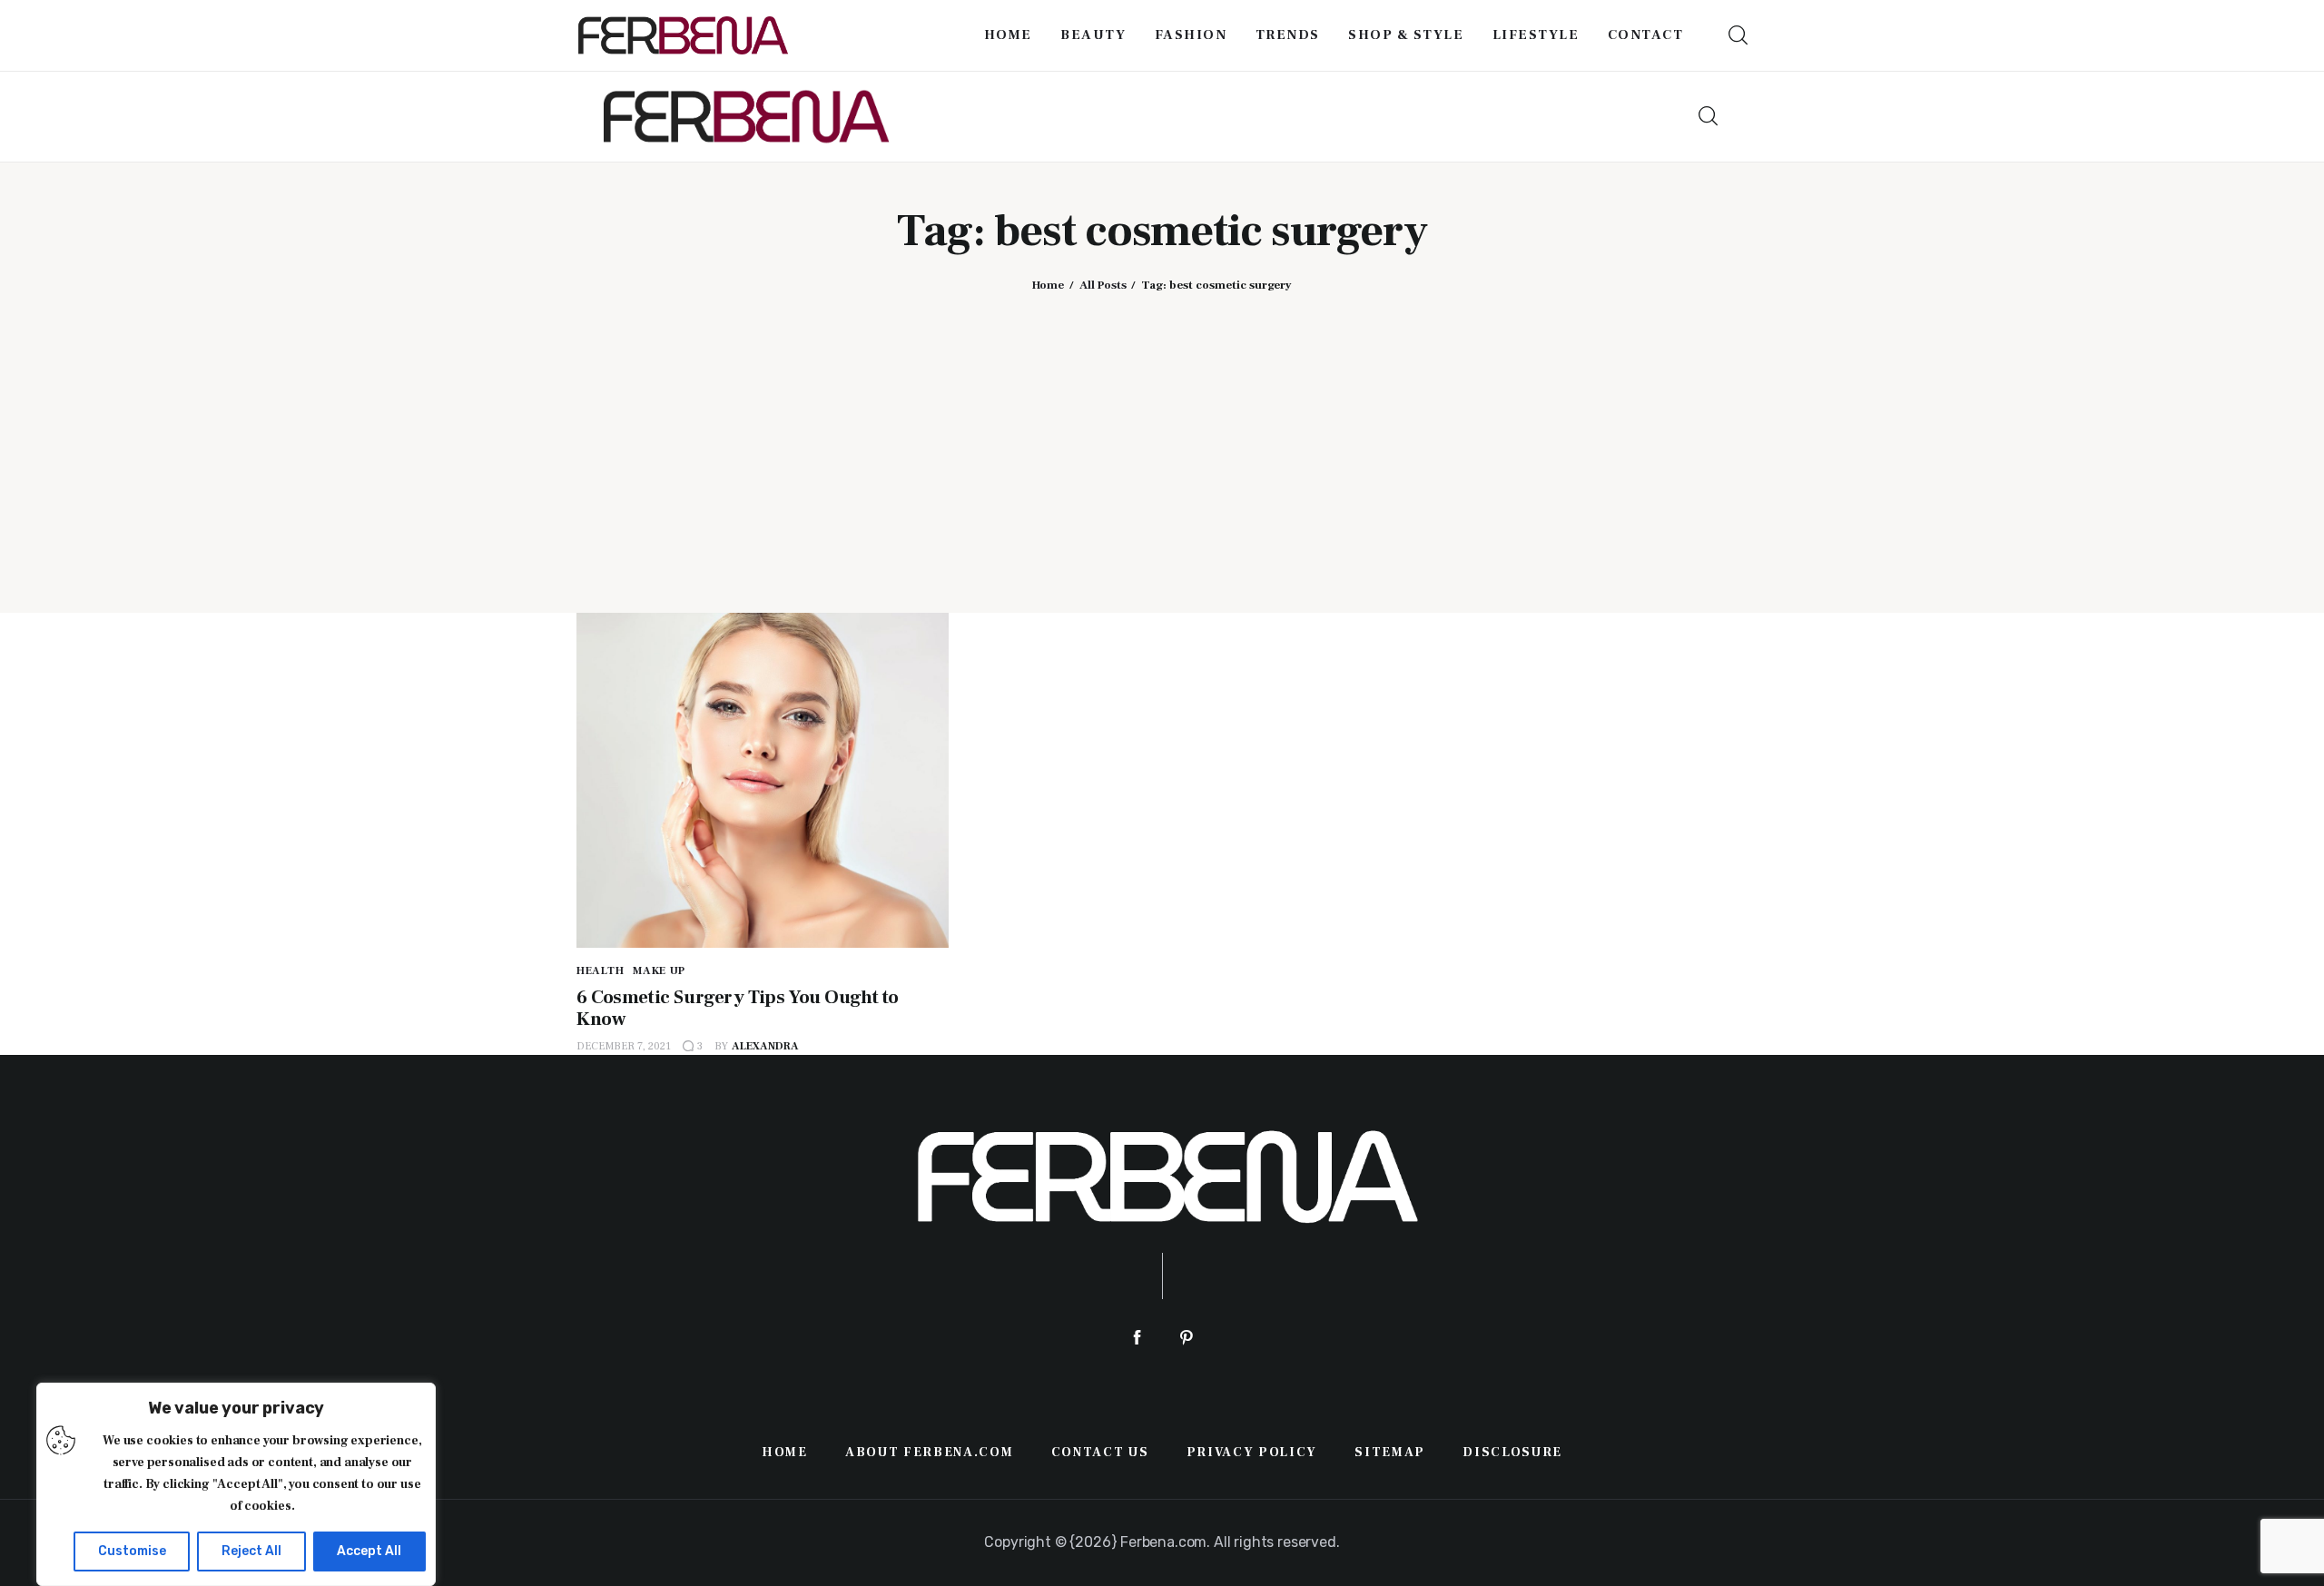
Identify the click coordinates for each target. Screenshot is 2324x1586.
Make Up (659, 971)
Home (1048, 285)
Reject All (251, 1551)
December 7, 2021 (624, 1046)
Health (600, 971)
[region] (236, 1484)
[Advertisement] (1162, 438)
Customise (132, 1551)
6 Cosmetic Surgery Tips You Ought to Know (738, 1008)
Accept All (369, 1551)
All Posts (1103, 285)
